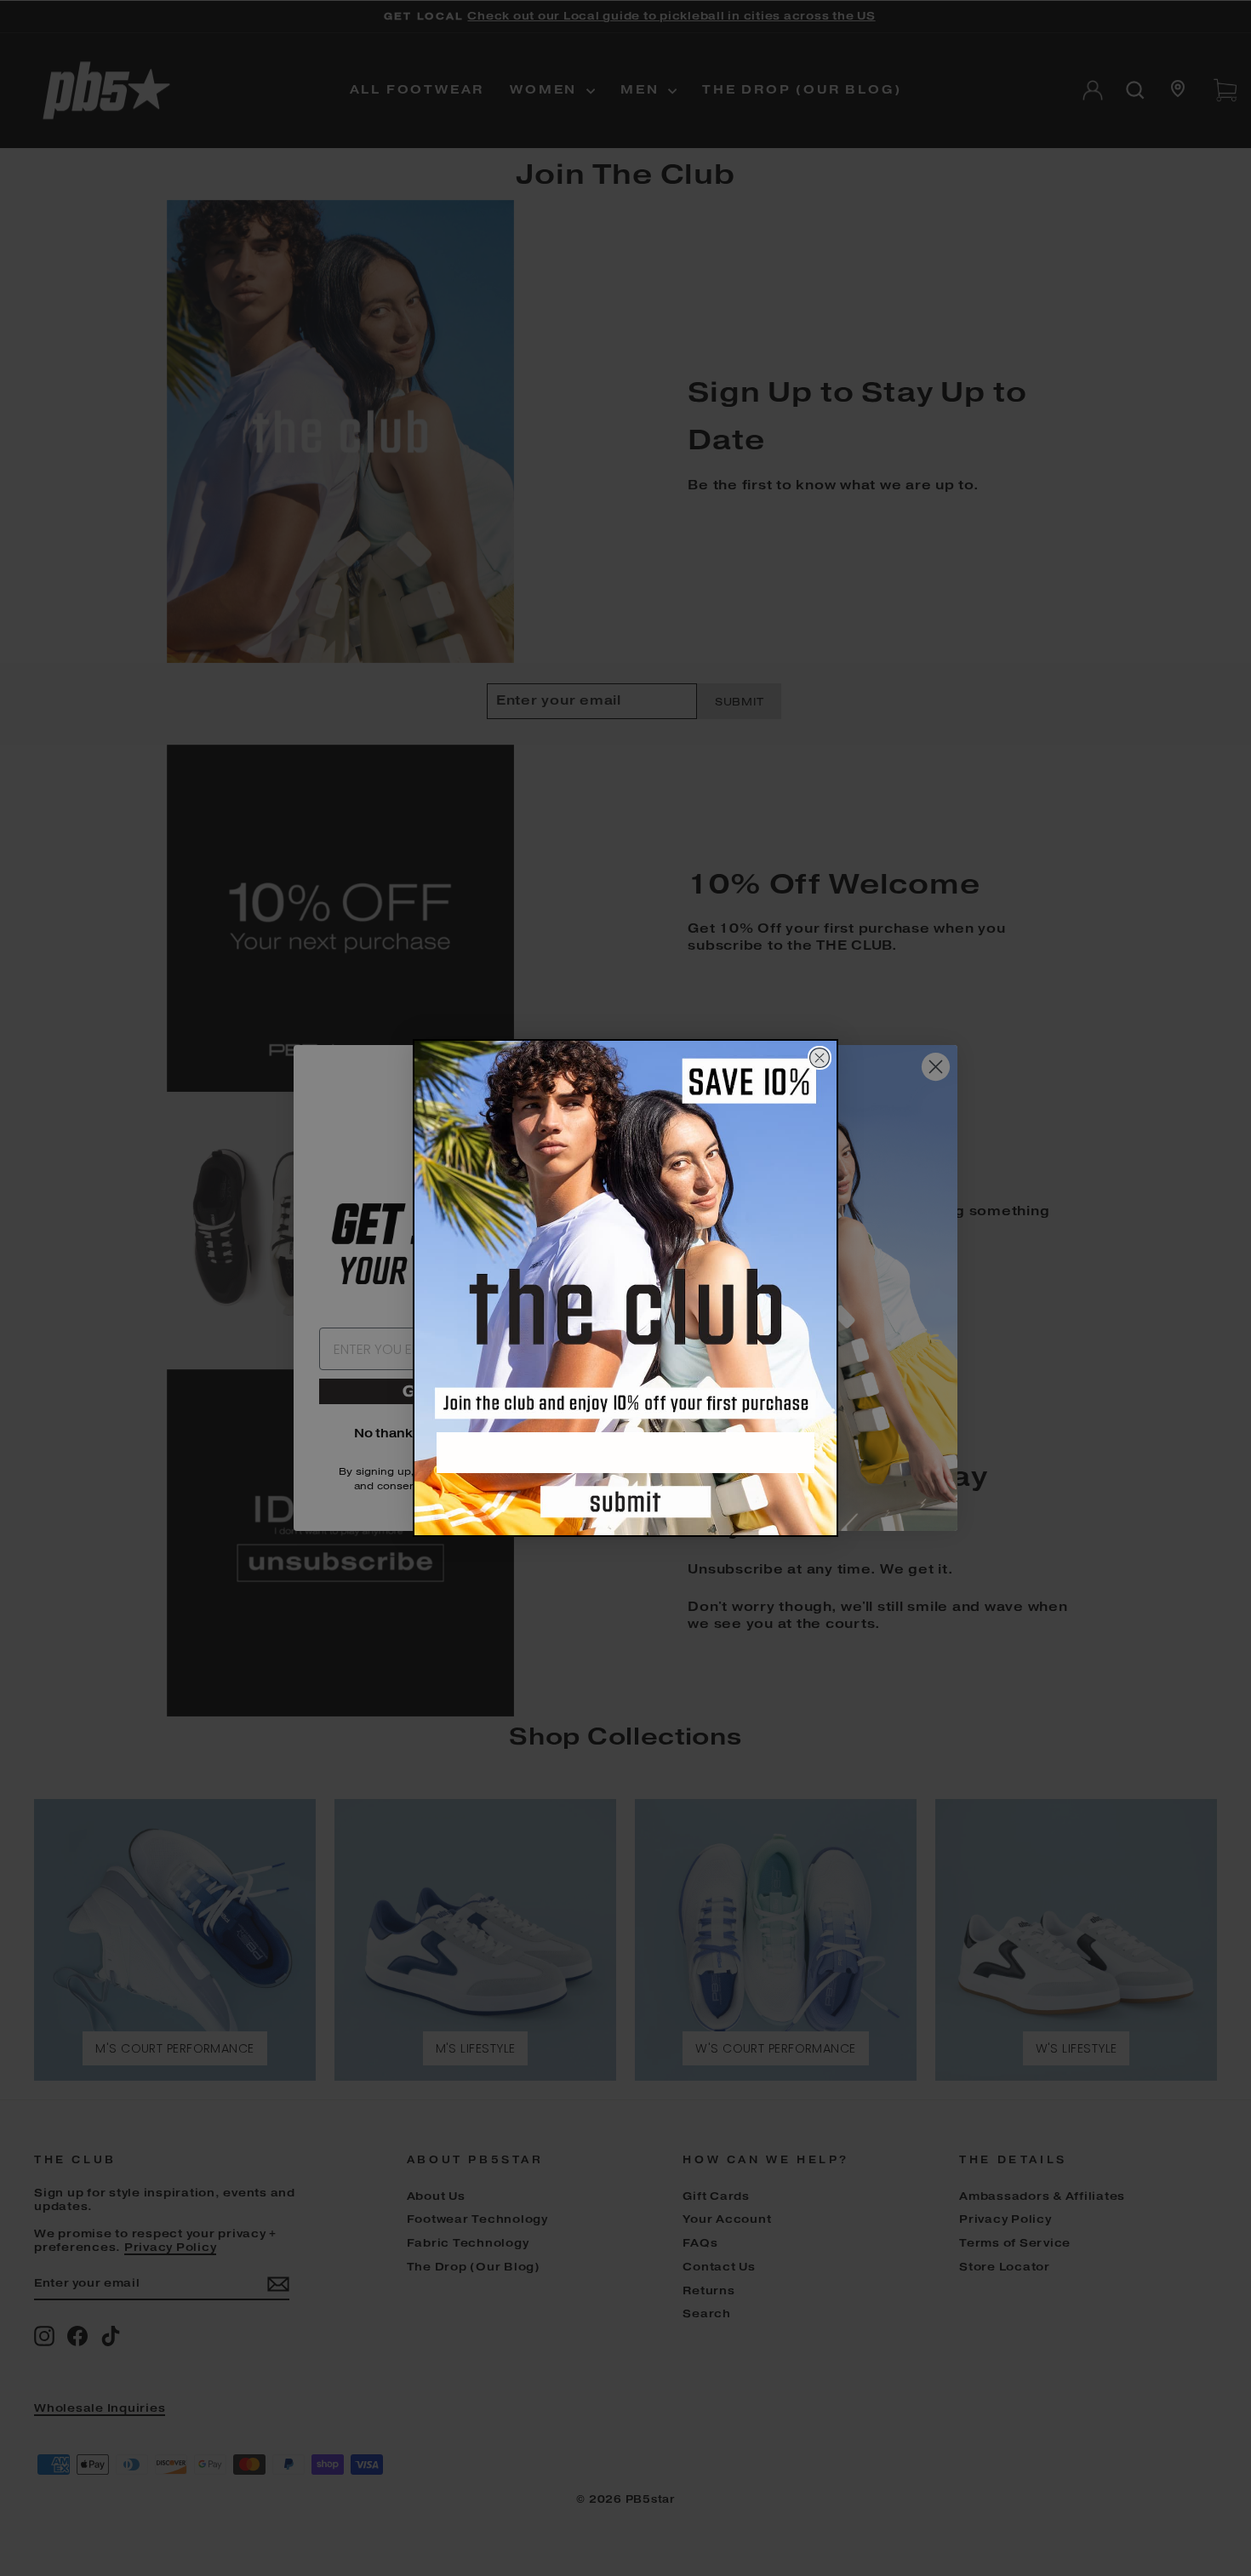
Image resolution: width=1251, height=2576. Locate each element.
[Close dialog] (820, 1058)
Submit (625, 1505)
